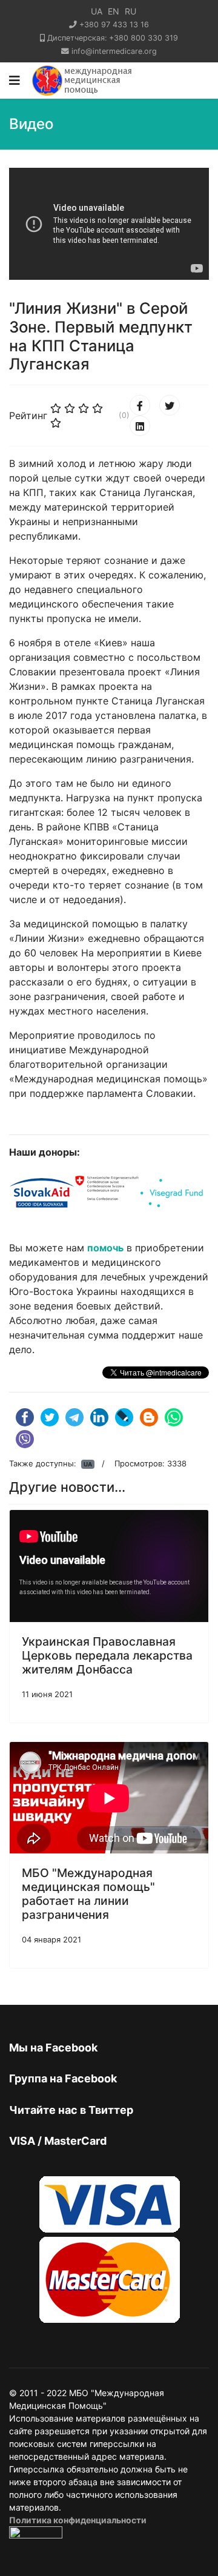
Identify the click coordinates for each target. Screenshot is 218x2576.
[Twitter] (170, 405)
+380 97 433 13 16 (114, 25)
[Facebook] (140, 405)
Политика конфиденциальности (78, 2520)
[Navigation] (15, 81)
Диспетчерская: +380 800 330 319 (113, 38)
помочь (105, 1248)
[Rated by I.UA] (36, 2536)
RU (130, 11)
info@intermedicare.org (114, 51)
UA (97, 11)
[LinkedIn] (140, 426)
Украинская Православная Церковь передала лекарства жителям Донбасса (107, 1655)
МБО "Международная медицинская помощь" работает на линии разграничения (88, 1894)
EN (114, 11)
